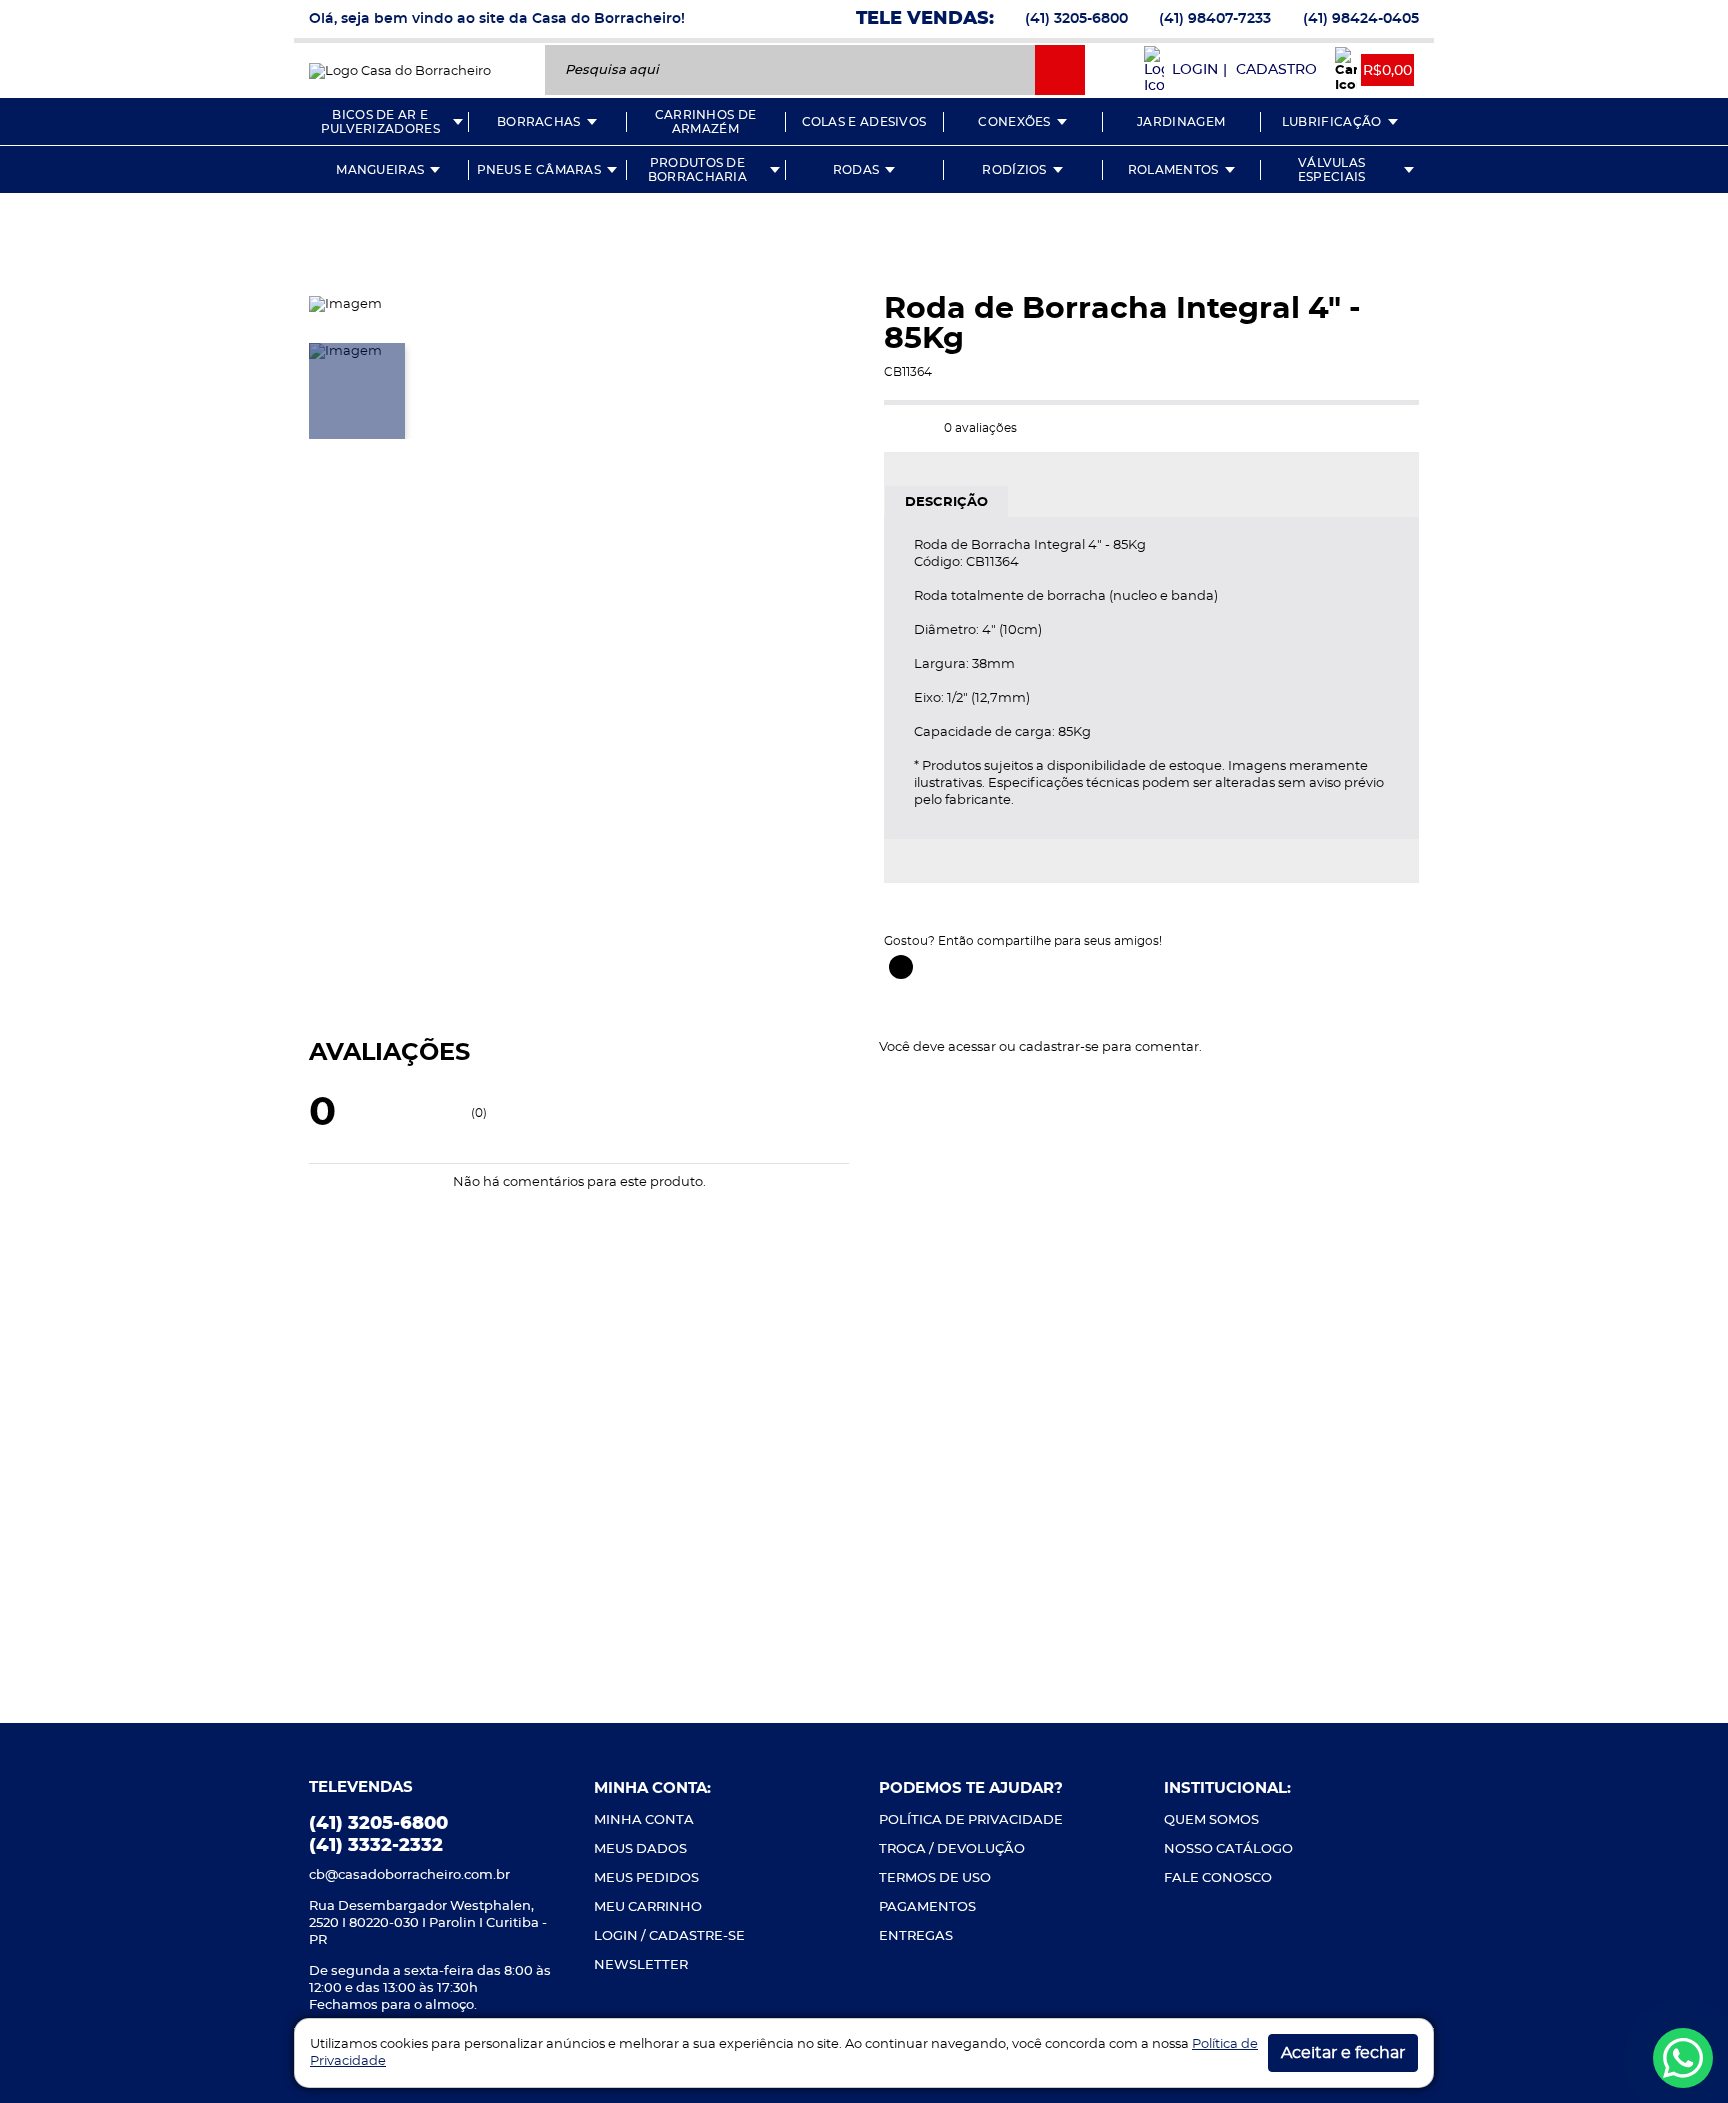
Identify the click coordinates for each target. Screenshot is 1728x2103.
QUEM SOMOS (1211, 1820)
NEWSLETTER (641, 1965)
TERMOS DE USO (935, 1878)
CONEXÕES (1014, 122)
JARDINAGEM (1181, 122)
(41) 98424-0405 (1361, 19)
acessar (972, 1047)
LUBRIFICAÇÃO (1332, 122)
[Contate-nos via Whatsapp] (1683, 2058)
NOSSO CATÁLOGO (1228, 1849)
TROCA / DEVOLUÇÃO (952, 1849)
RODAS (856, 170)
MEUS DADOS (640, 1849)
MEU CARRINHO (648, 1907)
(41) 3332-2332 (376, 1846)
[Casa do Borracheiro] (400, 69)
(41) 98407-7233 (1215, 19)
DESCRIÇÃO (946, 502)
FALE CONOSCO (1218, 1878)
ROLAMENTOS (1173, 170)
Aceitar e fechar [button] (1343, 2053)
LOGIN (1195, 70)
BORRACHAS (539, 122)
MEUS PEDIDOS (646, 1878)
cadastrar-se (1059, 1047)
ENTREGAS (916, 1936)
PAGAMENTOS (927, 1907)
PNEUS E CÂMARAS (539, 170)
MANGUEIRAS (380, 170)
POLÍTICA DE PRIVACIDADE (971, 1820)
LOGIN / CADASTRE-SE (669, 1936)
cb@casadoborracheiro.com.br (409, 1875)
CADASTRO (1276, 70)
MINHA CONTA (644, 1820)
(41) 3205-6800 (1076, 19)
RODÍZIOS (1014, 170)
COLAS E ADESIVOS (864, 122)
